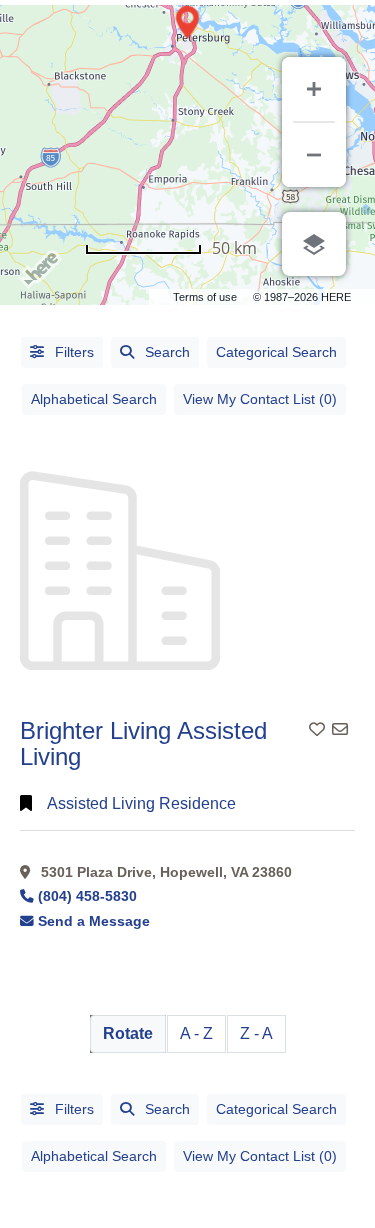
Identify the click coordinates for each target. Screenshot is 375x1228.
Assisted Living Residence (141, 803)
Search (167, 352)
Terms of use (205, 297)
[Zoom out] (314, 155)
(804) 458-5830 (87, 896)
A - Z (196, 1033)
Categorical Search (276, 352)
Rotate (128, 1033)
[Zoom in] (314, 89)
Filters (72, 352)
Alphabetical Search (94, 399)
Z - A (256, 1033)
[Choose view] (314, 244)
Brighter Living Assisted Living (143, 743)
